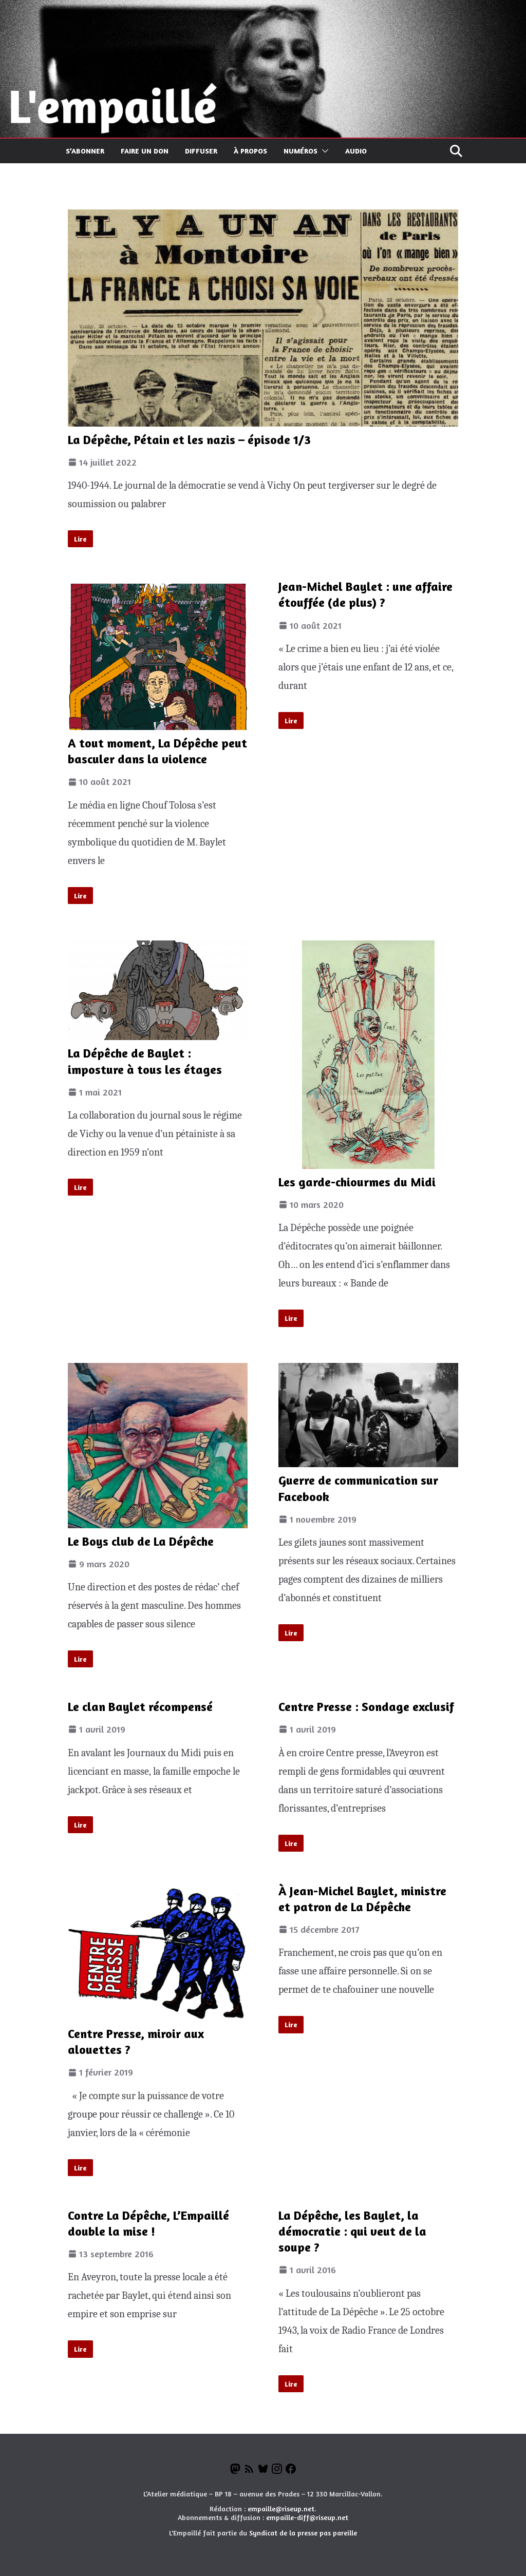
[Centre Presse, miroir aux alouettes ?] (158, 1954)
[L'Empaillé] (263, 9)
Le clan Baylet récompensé (140, 1707)
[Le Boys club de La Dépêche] (158, 1445)
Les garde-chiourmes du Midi (357, 1182)
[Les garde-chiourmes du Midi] (368, 1055)
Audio (356, 151)
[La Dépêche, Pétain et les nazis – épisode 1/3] (263, 318)
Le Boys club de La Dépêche (141, 1541)
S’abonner (85, 151)
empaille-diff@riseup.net (307, 2517)
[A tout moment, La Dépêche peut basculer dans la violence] (158, 657)
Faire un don (145, 151)
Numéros (300, 151)
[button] (323, 151)
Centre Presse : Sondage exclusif (366, 1707)
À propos (250, 151)
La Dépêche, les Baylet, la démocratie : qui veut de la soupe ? (352, 2231)
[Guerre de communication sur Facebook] (368, 1415)
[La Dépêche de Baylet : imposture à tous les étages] (158, 991)
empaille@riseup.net (281, 2508)
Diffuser (201, 151)
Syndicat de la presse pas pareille (303, 2533)
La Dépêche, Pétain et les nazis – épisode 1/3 (189, 440)
